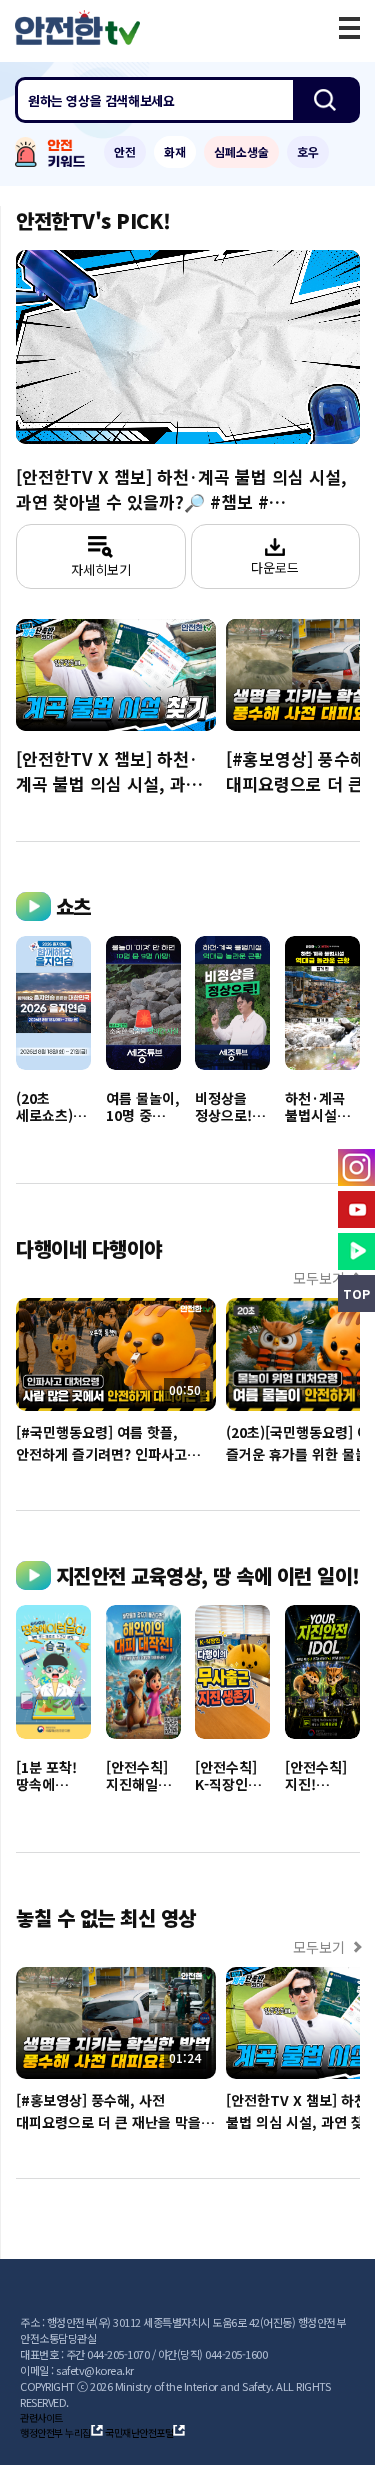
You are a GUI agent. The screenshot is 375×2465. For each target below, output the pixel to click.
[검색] (325, 100)
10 (95, 346)
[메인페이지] (77, 27)
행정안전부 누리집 (55, 2432)
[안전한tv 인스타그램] (356, 1167)
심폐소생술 (241, 151)
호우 (308, 151)
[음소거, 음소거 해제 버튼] (125, 410)
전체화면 (336, 412)
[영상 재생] (188, 347)
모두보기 (319, 1278)
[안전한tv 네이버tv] (356, 1251)
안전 (125, 151)
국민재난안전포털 (139, 2432)
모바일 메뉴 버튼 (349, 28)
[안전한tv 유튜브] (356, 1209)
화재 (175, 151)
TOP (356, 1293)
